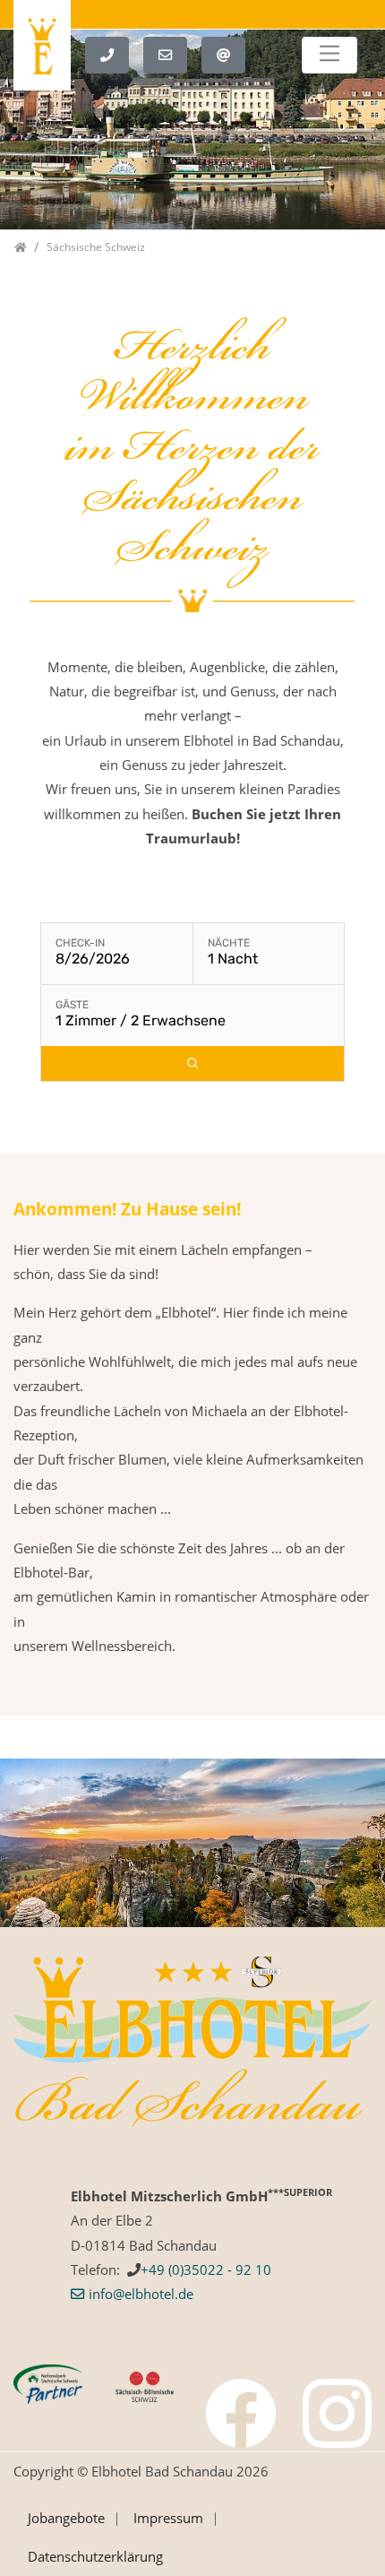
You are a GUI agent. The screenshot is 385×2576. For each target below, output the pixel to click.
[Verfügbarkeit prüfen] (192, 1063)
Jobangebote (66, 2518)
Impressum (168, 2518)
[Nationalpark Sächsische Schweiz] (48, 2382)
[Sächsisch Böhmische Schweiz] (145, 2385)
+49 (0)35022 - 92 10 (206, 2269)
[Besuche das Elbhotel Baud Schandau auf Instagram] (338, 2414)
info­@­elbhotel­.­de (141, 2294)
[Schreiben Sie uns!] (172, 53)
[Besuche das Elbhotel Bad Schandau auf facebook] (241, 2414)
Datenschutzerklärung (95, 2556)
